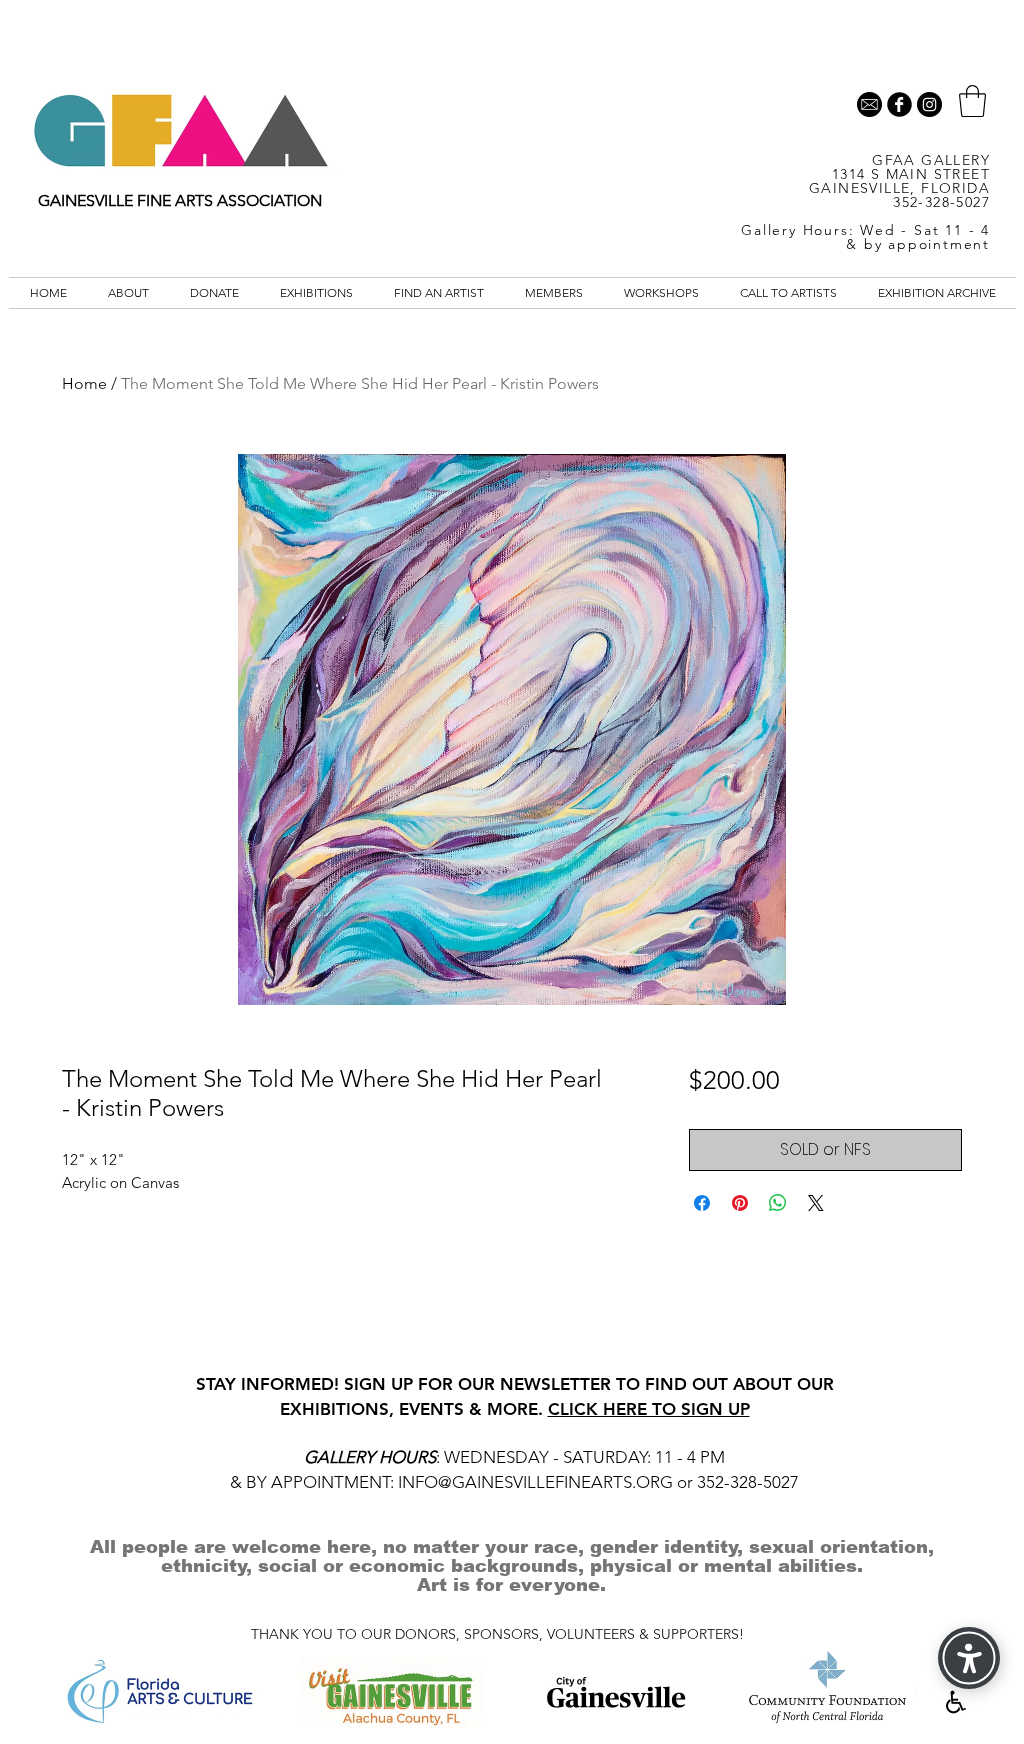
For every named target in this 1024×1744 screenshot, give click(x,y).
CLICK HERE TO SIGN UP (649, 1409)
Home (84, 383)
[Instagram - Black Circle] (929, 104)
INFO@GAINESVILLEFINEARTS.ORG (535, 1482)
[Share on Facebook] (702, 1203)
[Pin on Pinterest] (740, 1203)
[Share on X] (816, 1203)
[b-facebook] (899, 104)
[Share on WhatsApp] (778, 1203)
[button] (972, 101)
